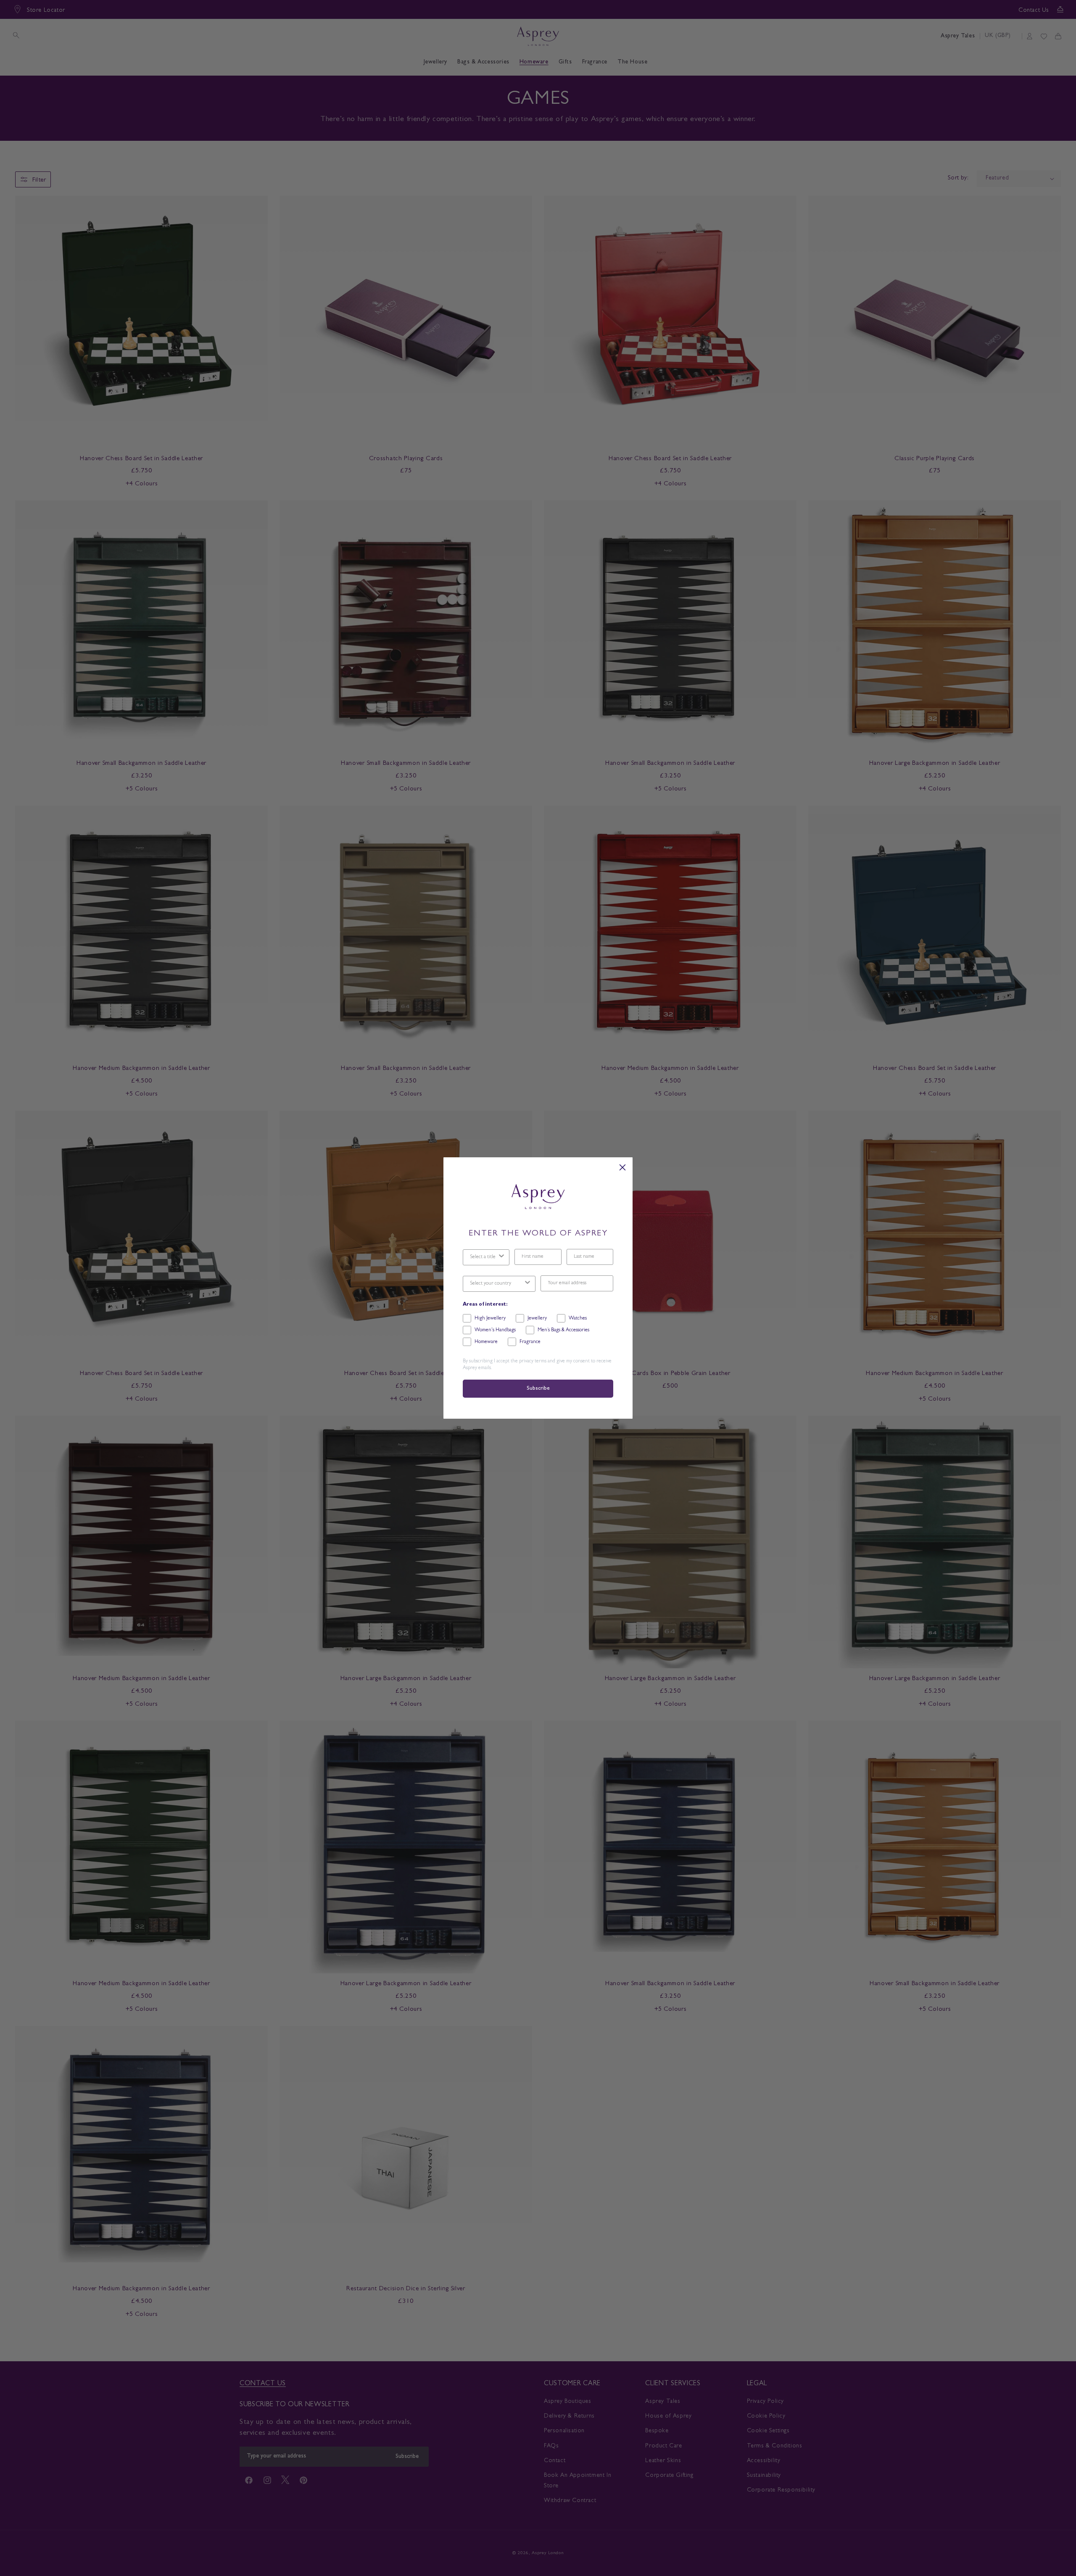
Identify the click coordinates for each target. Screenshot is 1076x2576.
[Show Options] (501, 1257)
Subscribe (538, 1389)
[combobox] (484, 1257)
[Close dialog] (622, 1167)
